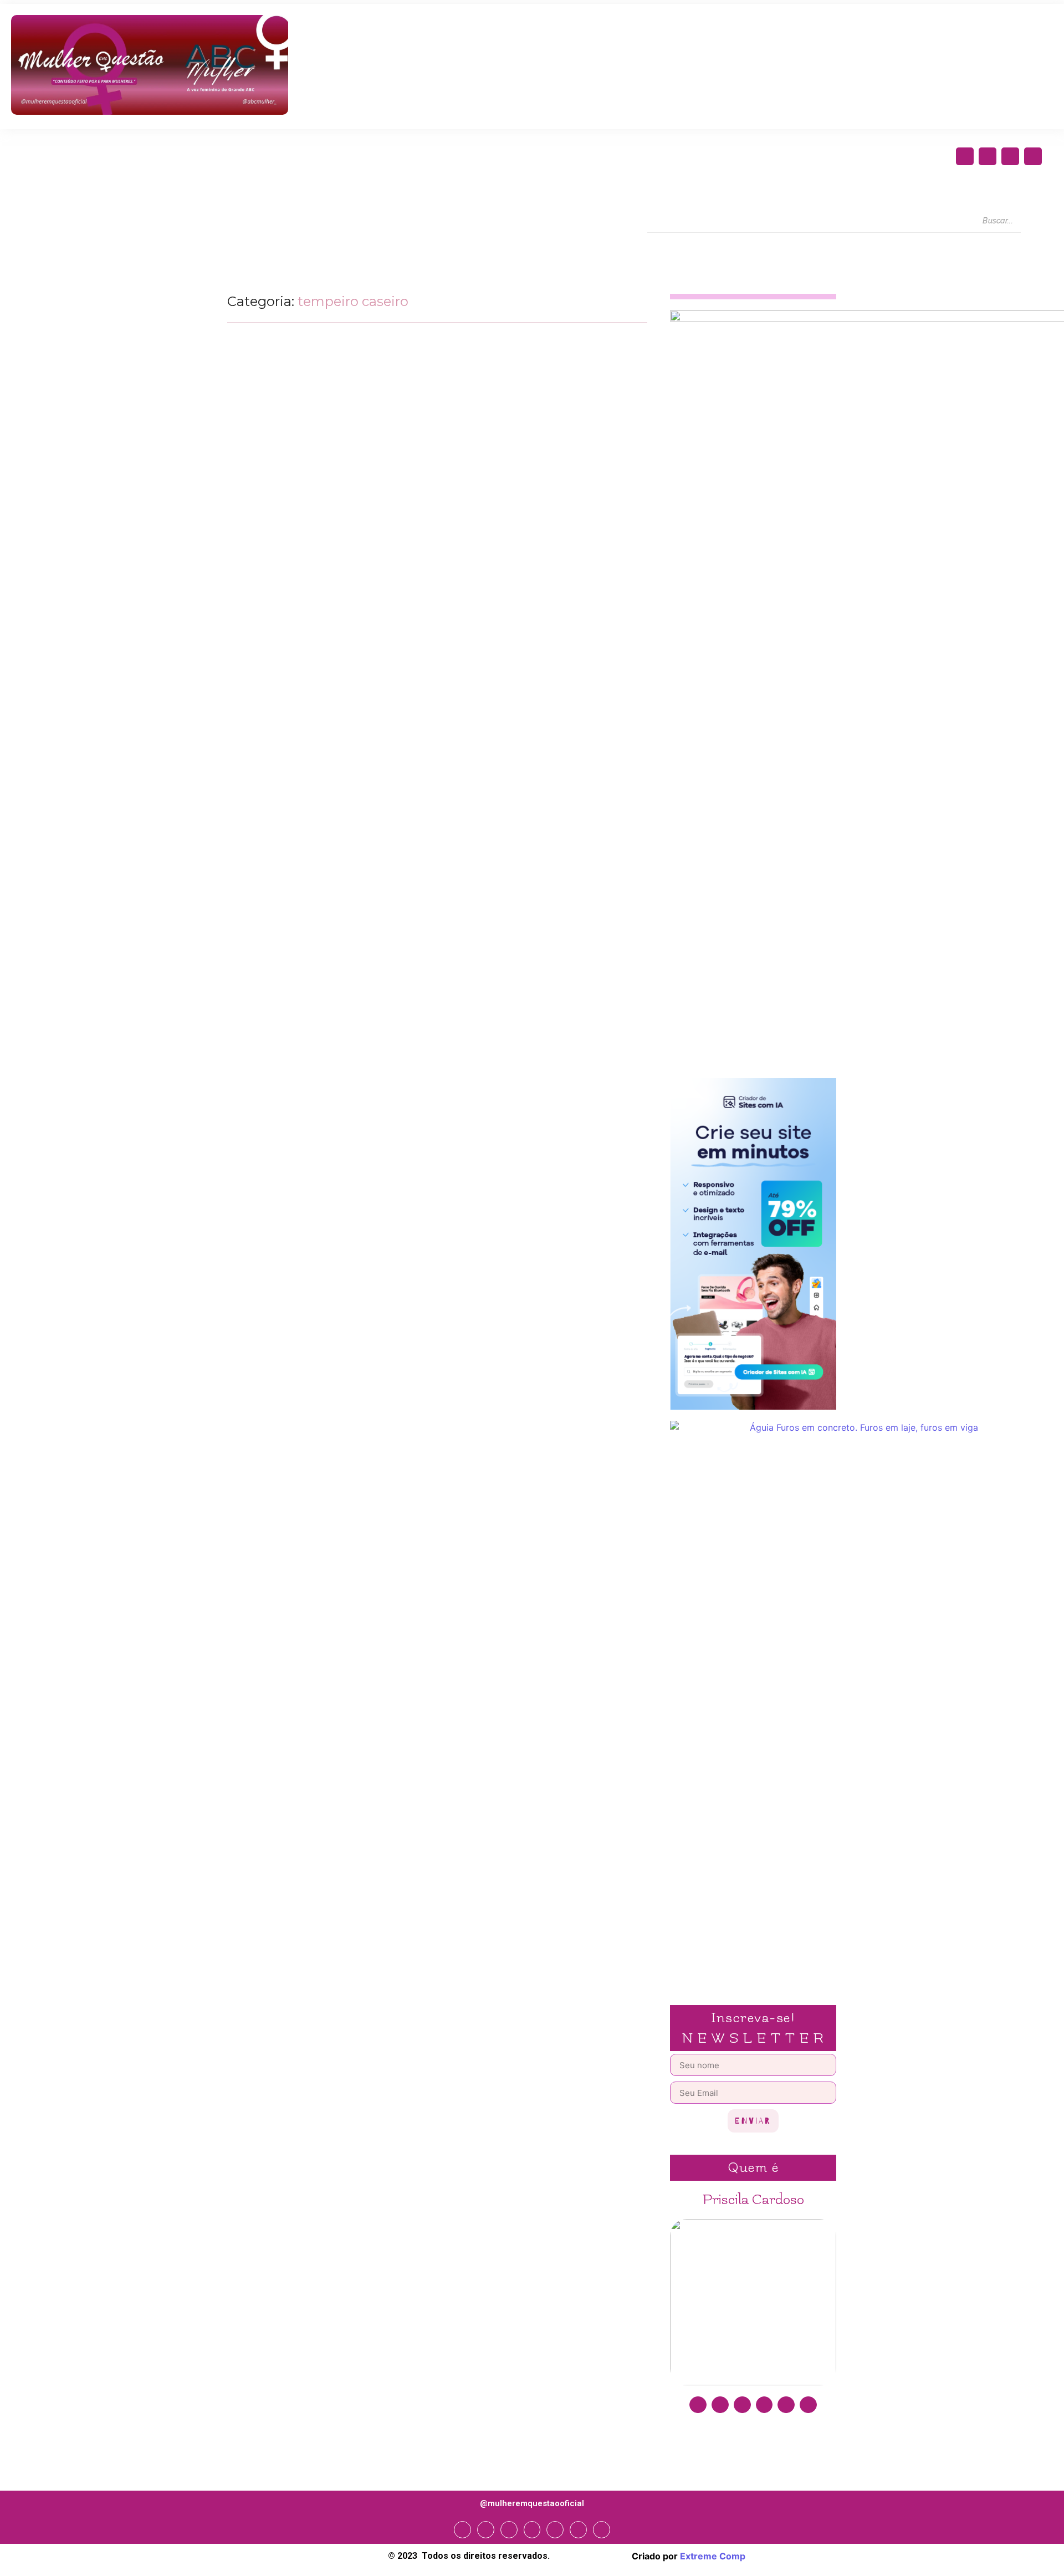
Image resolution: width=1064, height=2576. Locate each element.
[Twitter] (1010, 156)
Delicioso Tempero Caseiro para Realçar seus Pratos (365, 521)
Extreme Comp (713, 2556)
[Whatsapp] (578, 2530)
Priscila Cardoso (753, 2200)
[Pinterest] (786, 2405)
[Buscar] (1031, 221)
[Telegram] (555, 2530)
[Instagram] (988, 156)
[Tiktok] (808, 2405)
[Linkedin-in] (764, 2405)
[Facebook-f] (965, 156)
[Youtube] (1033, 156)
